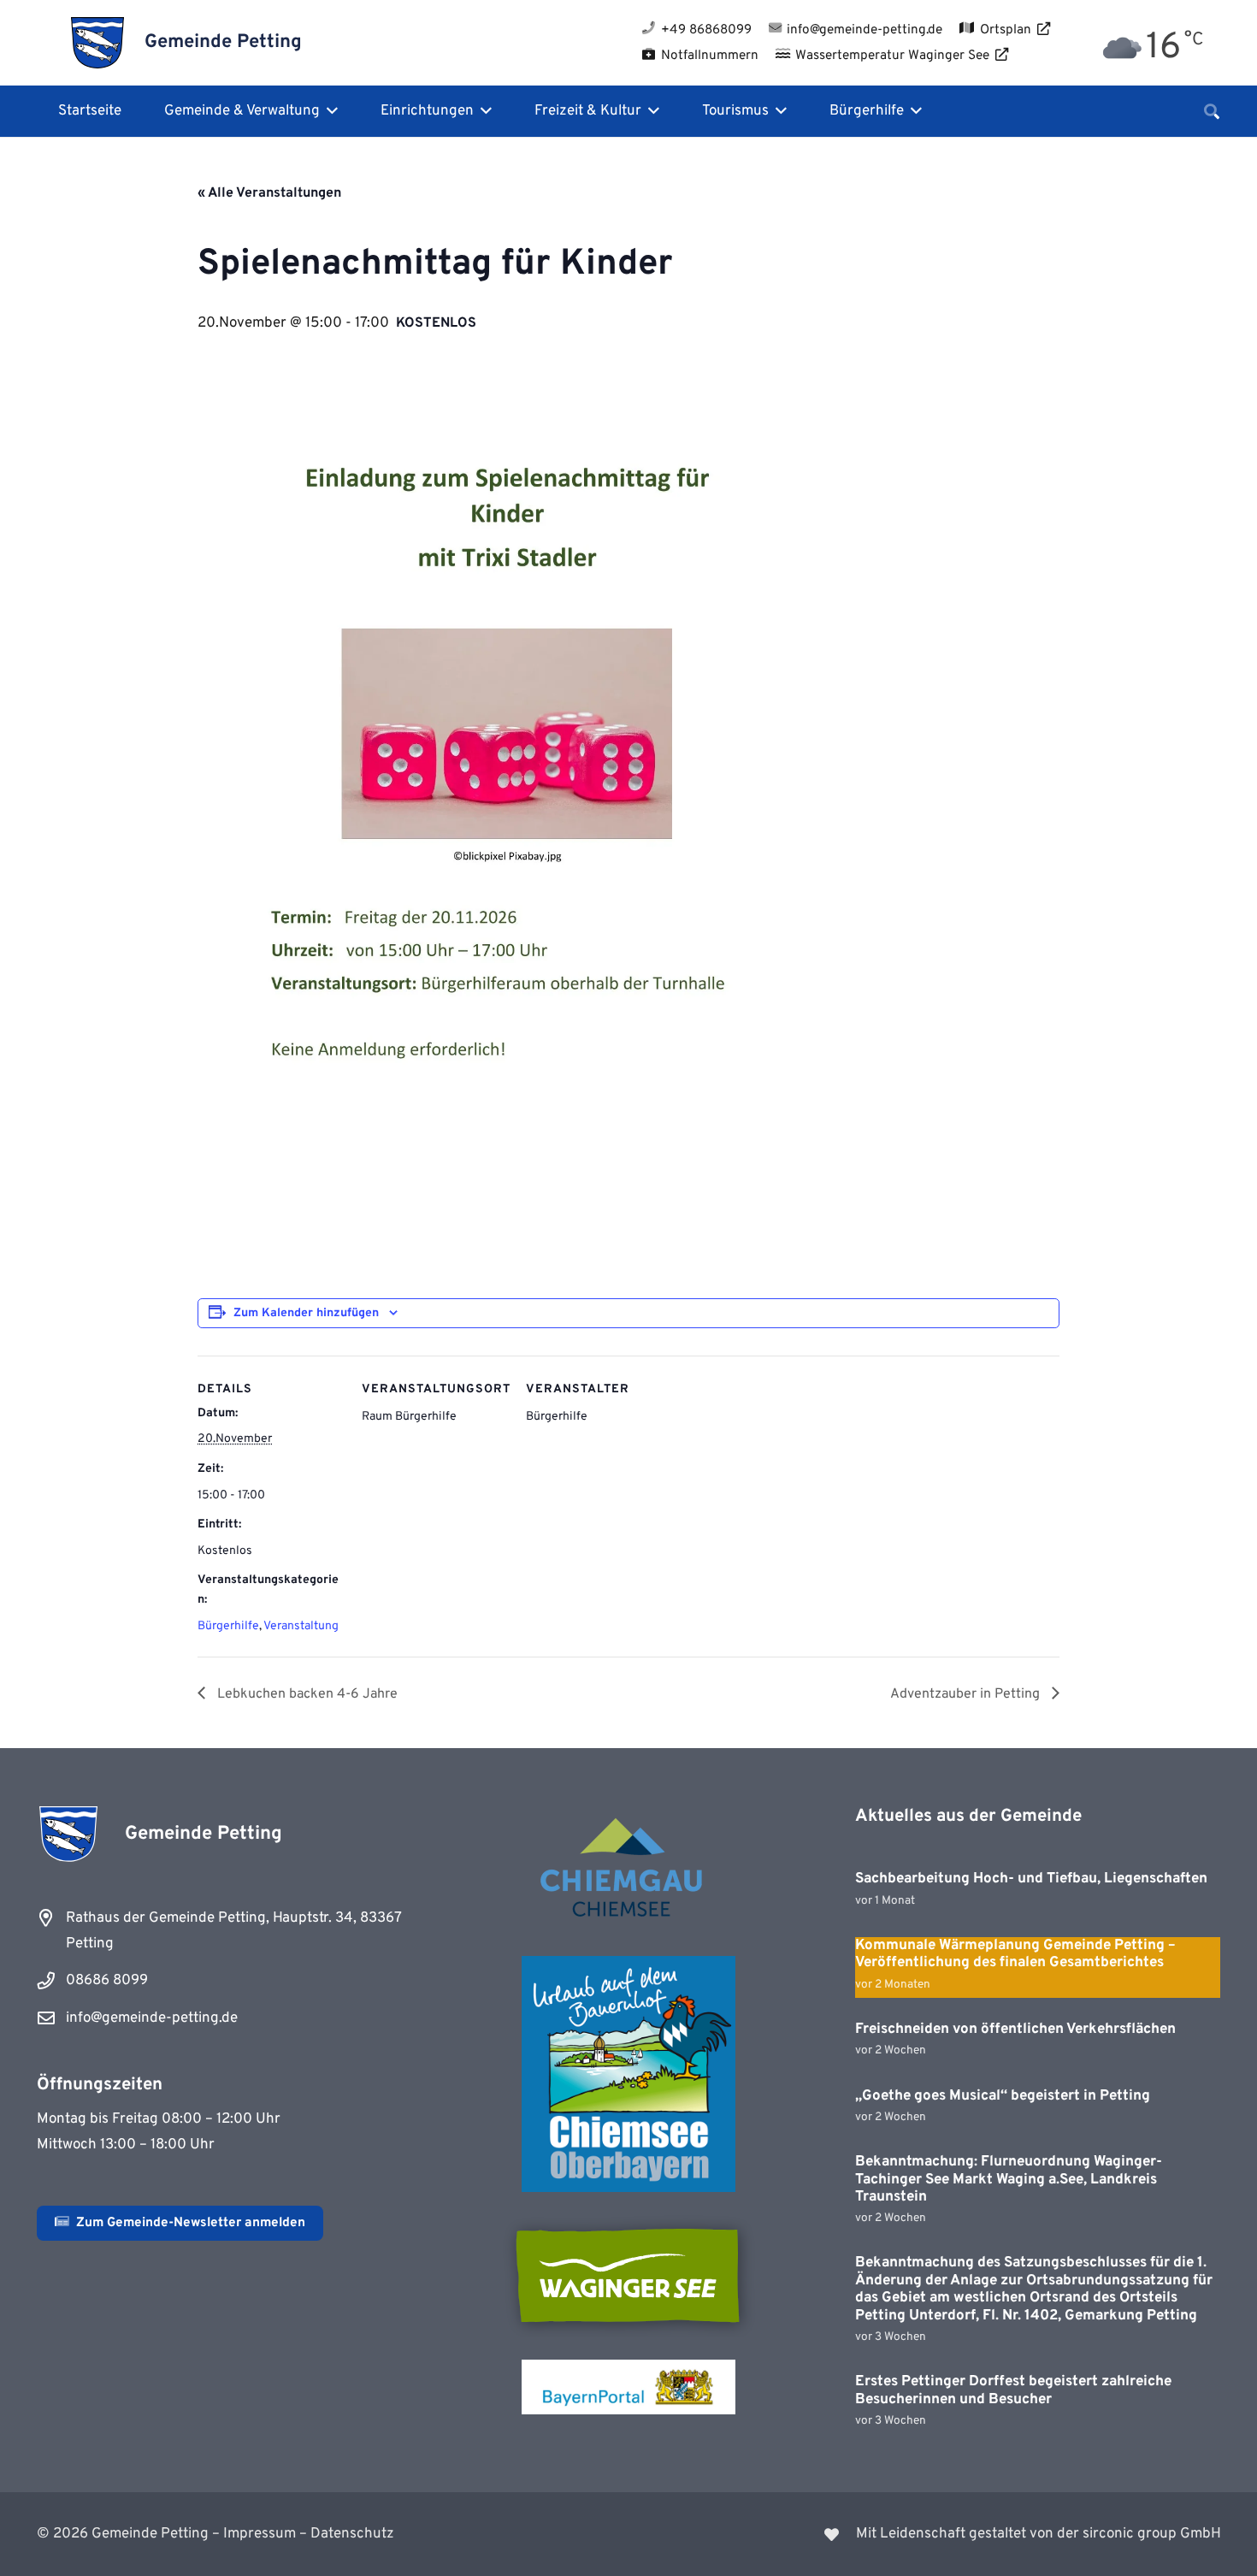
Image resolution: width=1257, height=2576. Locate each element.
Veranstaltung (301, 1626)
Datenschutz (352, 2534)
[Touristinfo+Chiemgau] (628, 1870)
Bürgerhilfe (228, 1626)
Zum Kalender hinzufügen (306, 1313)
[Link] (935, 2534)
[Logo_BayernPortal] (628, 2387)
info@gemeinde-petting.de (152, 2018)
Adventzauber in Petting (967, 1694)
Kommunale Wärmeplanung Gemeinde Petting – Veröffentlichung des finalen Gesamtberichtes (1015, 1954)
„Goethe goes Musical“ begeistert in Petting (1003, 2096)
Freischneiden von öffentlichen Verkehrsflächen (1015, 2029)
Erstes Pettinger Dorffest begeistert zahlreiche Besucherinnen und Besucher (1013, 2390)
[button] (329, 111)
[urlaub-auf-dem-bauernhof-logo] (628, 2074)
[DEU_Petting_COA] (98, 43)
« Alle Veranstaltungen (269, 193)
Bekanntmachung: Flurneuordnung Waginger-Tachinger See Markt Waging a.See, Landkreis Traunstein (1009, 2180)
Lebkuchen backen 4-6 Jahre (306, 1694)
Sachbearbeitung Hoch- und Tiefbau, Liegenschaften (1031, 1879)
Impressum (260, 2534)
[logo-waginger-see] (628, 2276)
